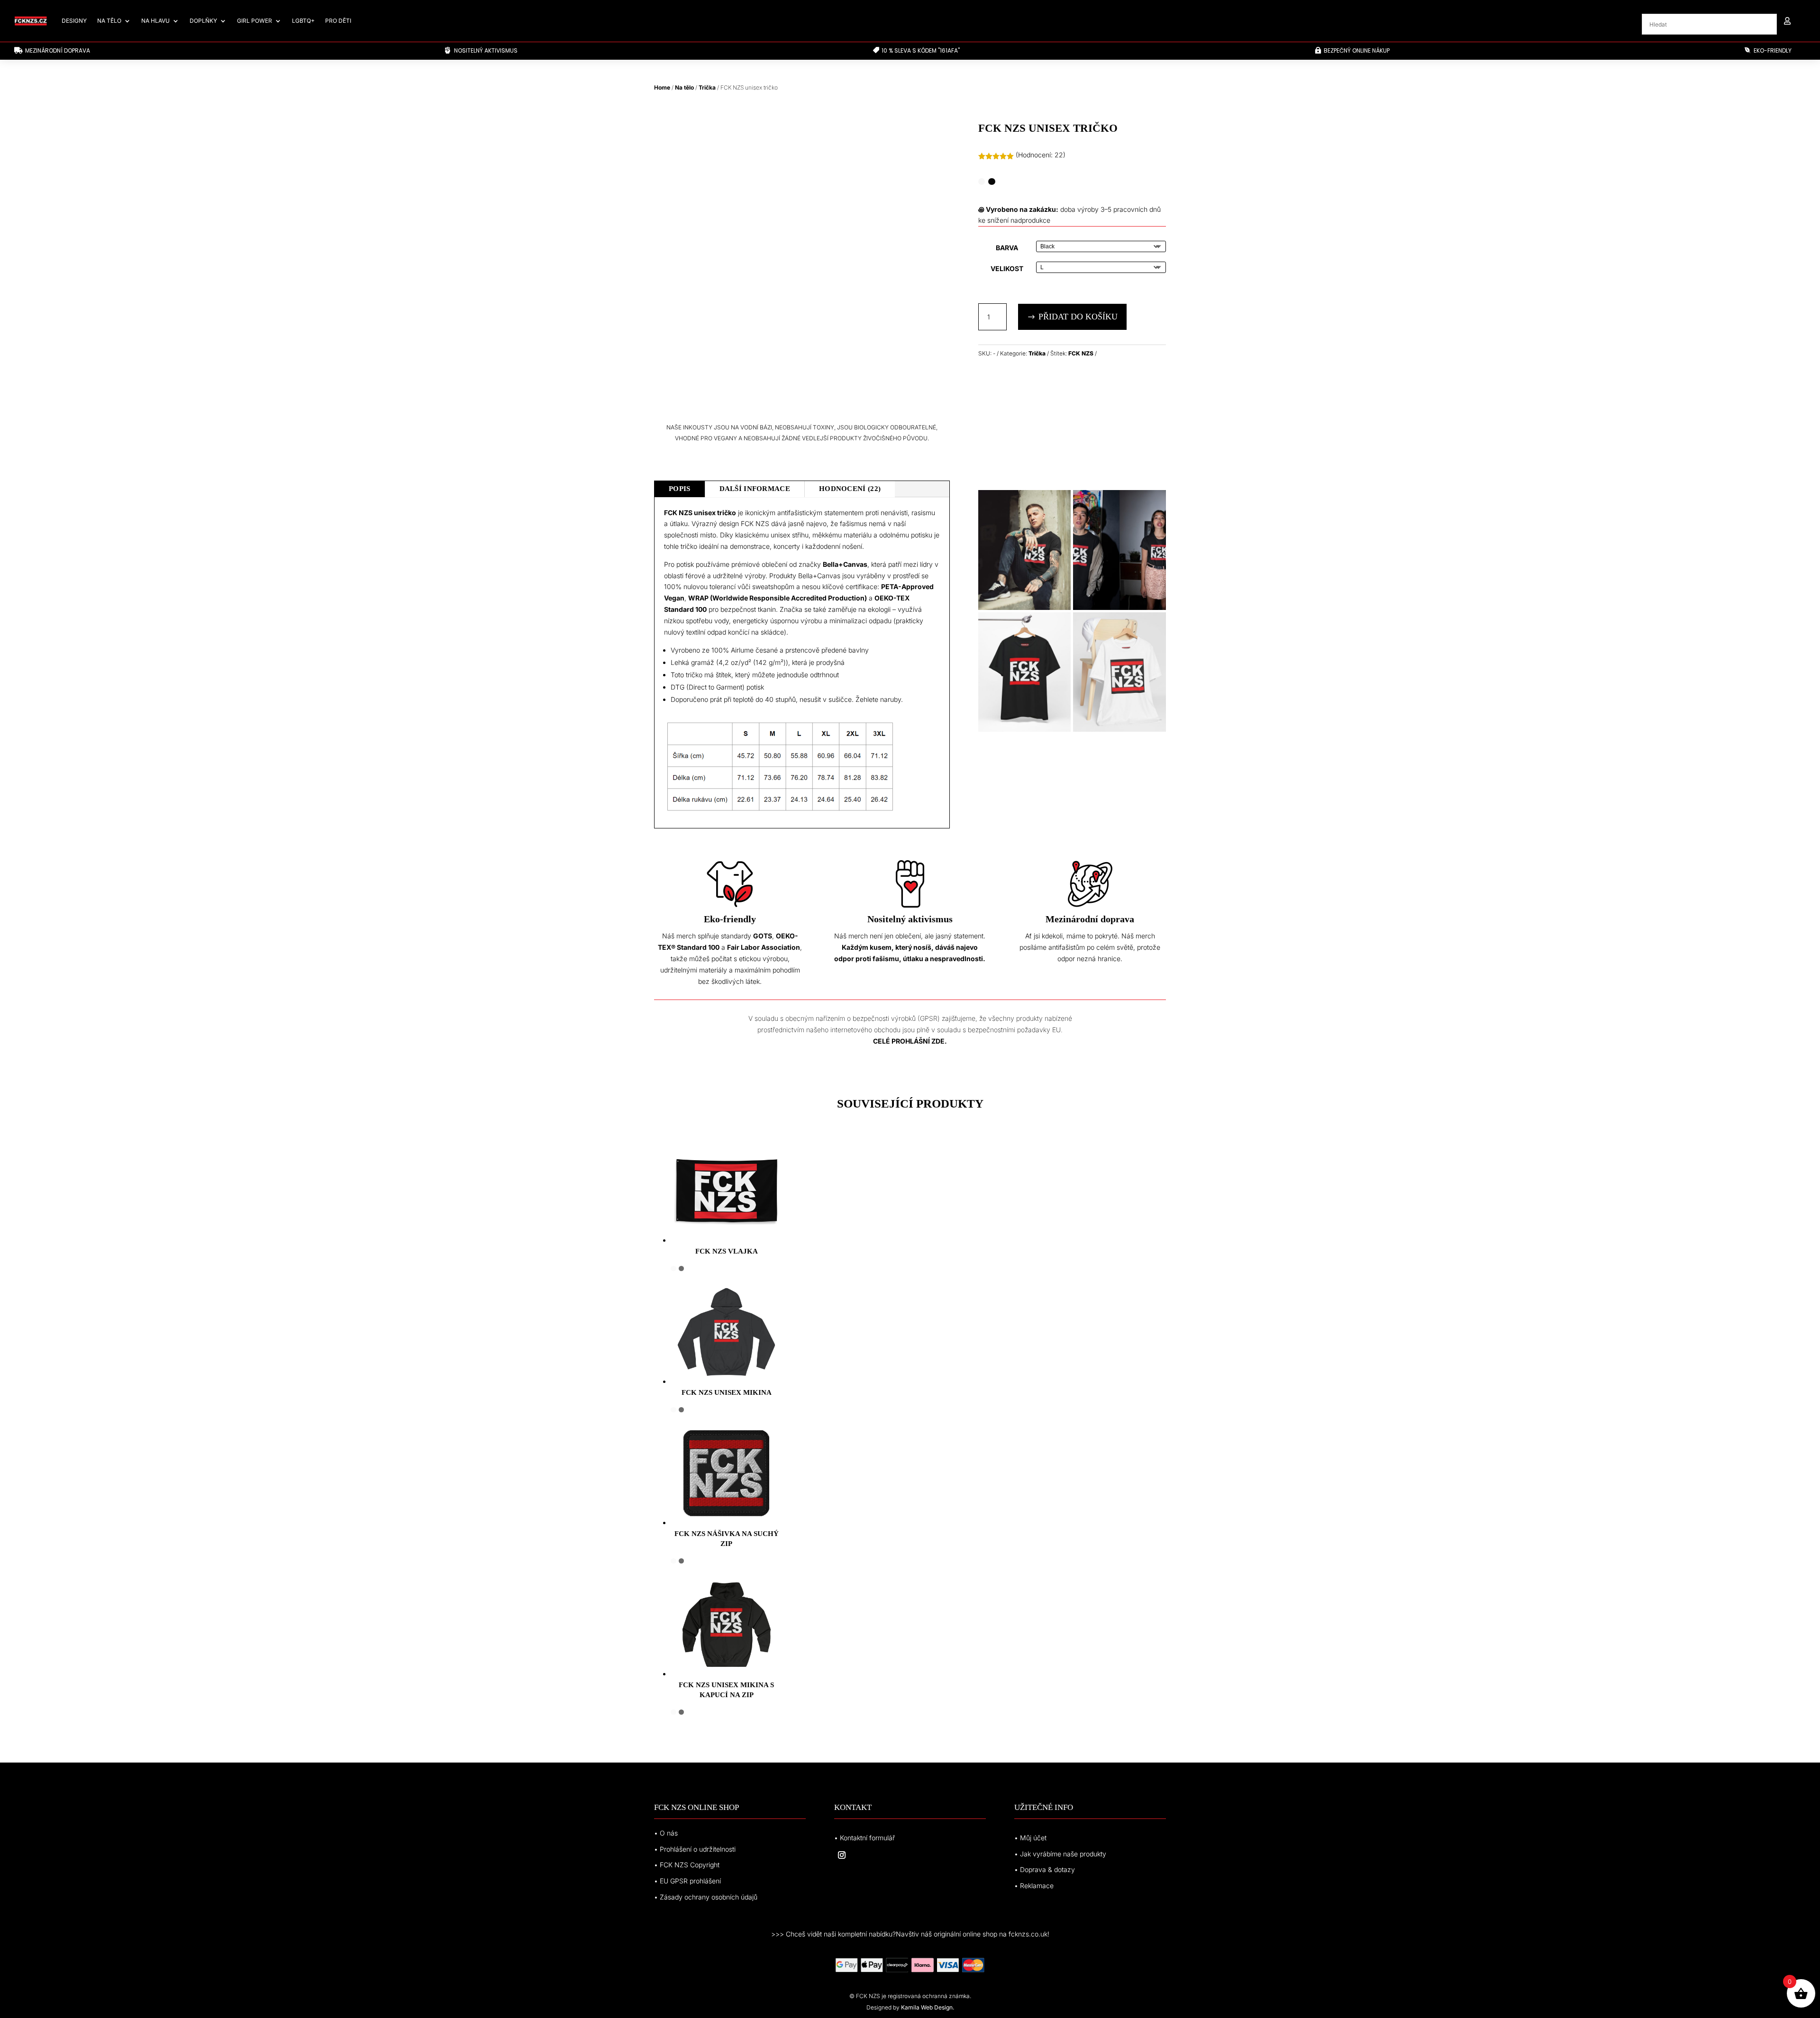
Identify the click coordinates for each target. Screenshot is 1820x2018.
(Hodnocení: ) (1041, 155)
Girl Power (255, 21)
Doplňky (203, 21)
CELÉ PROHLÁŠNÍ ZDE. (910, 1041)
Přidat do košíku (1078, 317)
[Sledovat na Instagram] (842, 1855)
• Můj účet (1030, 1838)
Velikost (1007, 268)
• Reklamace (1034, 1886)
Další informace (755, 489)
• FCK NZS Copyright (687, 1865)
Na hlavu (155, 21)
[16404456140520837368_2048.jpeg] (1025, 729)
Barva (1007, 248)
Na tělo (109, 21)
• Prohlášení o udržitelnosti (695, 1849)
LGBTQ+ (303, 21)
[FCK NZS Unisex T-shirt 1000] (1119, 607)
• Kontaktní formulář (864, 1838)
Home (662, 87)
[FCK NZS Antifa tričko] (1025, 607)
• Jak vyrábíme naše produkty (1060, 1854)
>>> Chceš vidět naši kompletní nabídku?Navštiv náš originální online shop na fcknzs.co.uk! (910, 1934)
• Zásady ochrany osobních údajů (706, 1897)
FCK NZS (1081, 353)
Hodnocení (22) (850, 489)
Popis (680, 489)
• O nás (666, 1833)
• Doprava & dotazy (1045, 1869)
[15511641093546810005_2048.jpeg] (1119, 729)
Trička (707, 87)
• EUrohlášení (687, 1881)
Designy (74, 21)
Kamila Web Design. (928, 2007)
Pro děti (338, 21)
